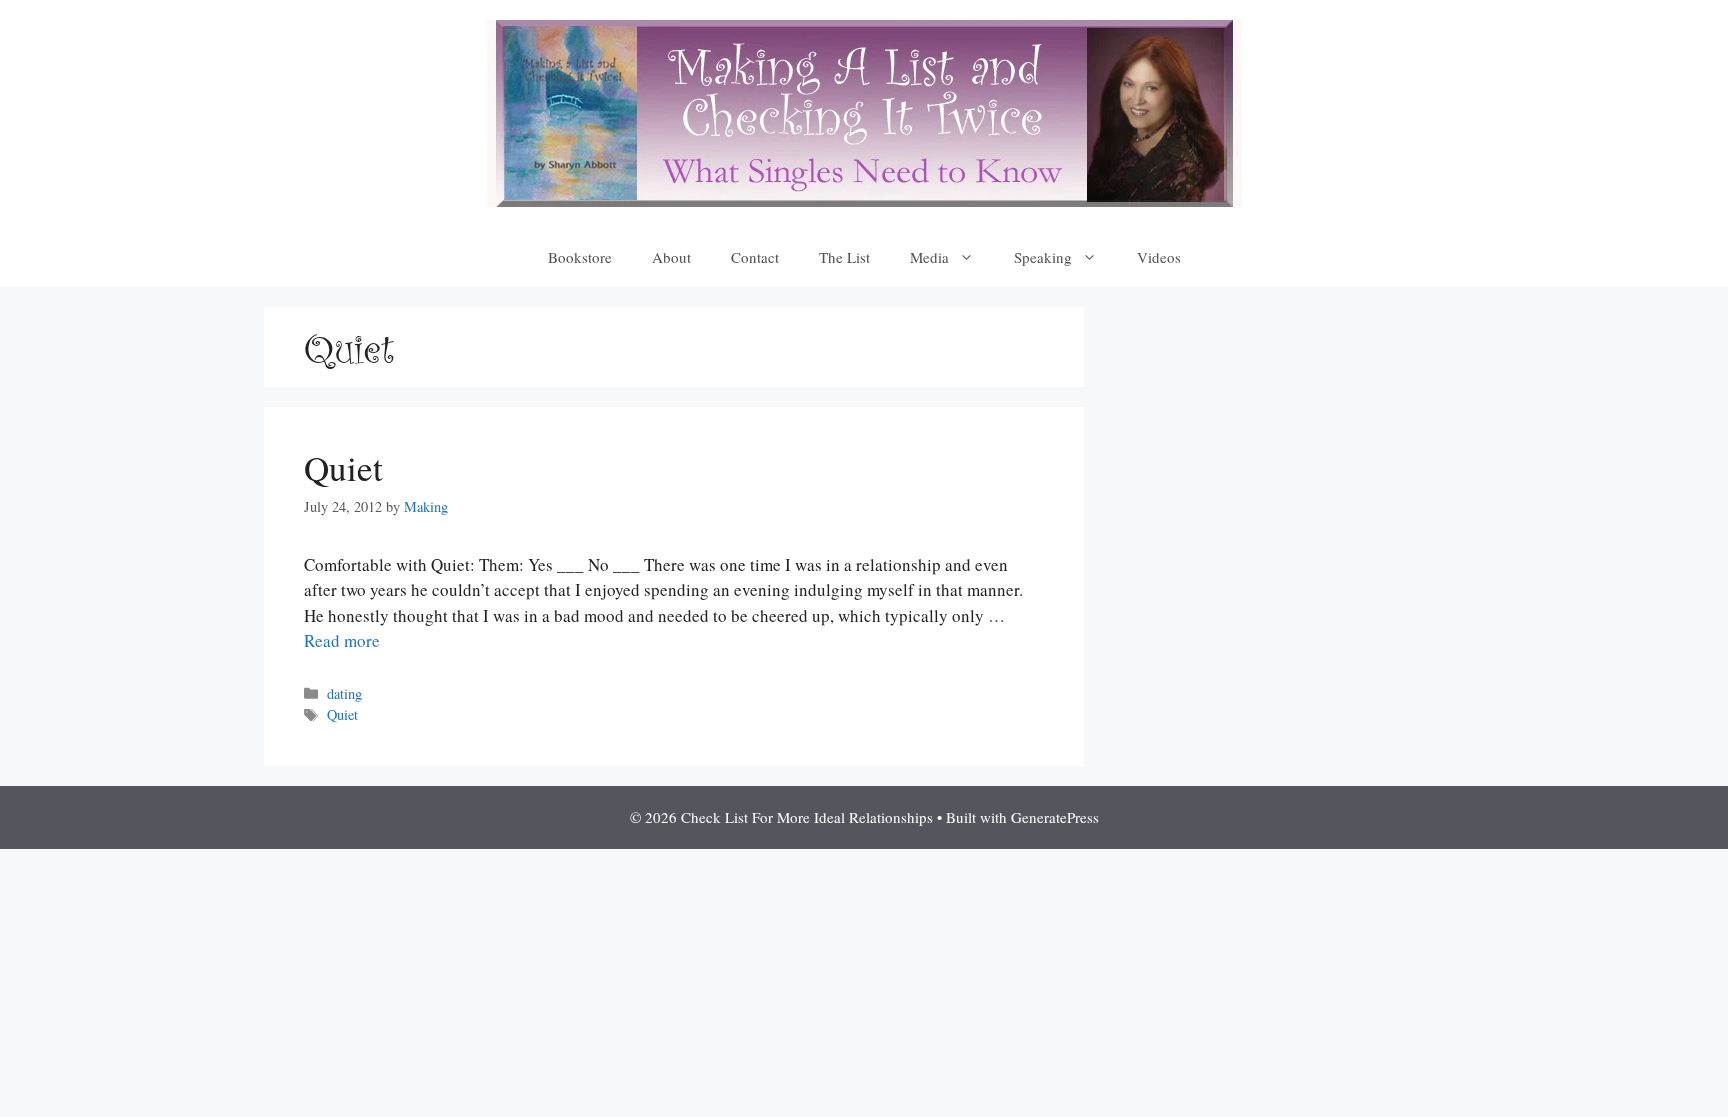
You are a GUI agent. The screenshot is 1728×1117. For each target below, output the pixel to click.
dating (344, 693)
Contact (755, 257)
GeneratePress (1055, 817)
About (671, 257)
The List (844, 257)
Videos (1159, 257)
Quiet (343, 467)
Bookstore (580, 257)
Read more (342, 640)
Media (929, 257)
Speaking (1043, 257)
